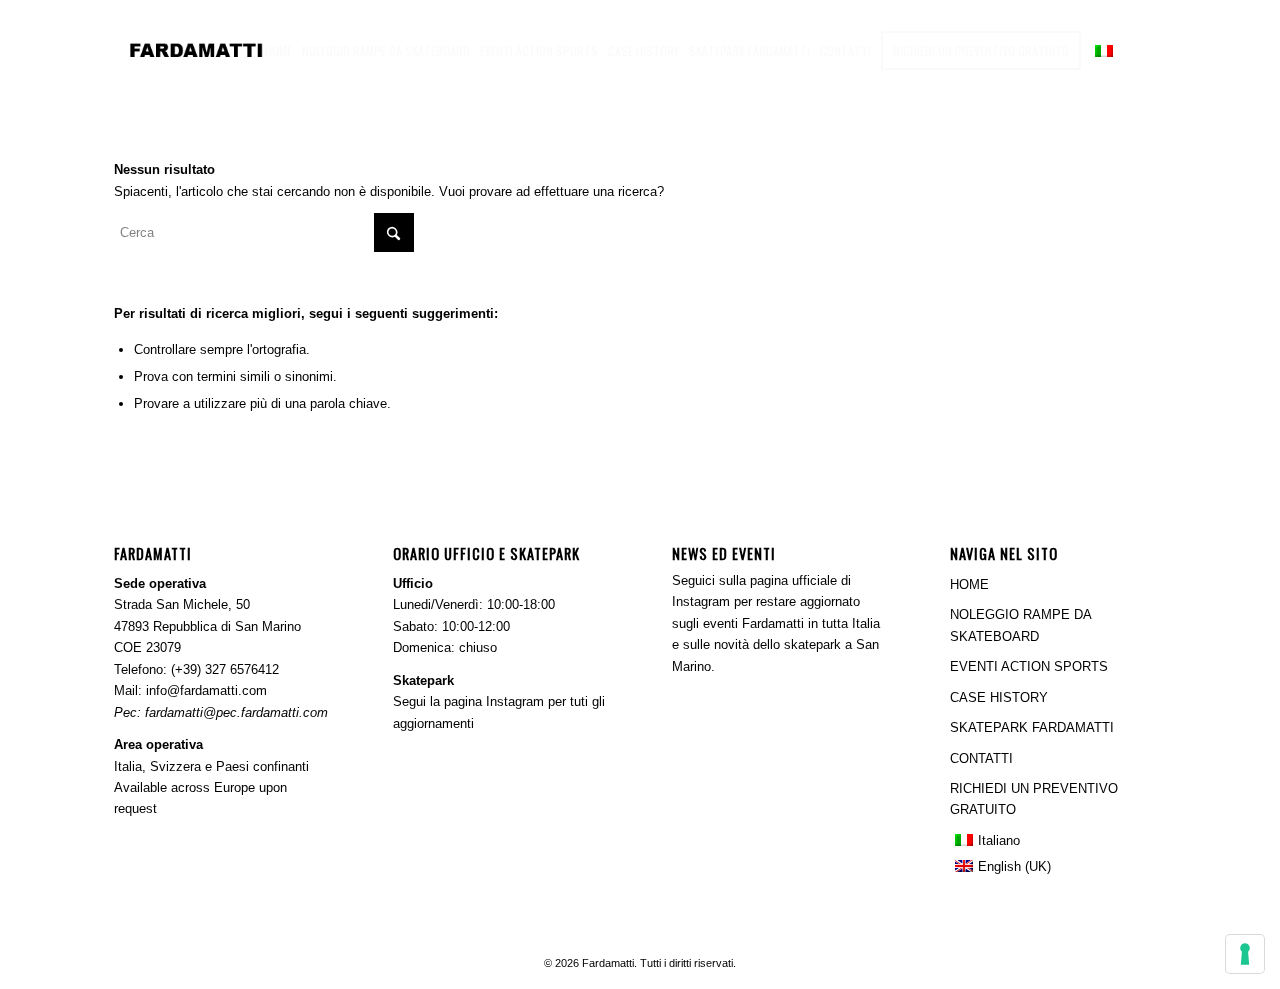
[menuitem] (278, 50)
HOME (969, 584)
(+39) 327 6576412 (225, 669)
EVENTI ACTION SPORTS (1029, 666)
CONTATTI (981, 758)
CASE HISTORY (999, 697)
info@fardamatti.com (206, 690)
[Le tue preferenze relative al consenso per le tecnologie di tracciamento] (1245, 954)
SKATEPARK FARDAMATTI (1032, 727)
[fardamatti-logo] (221, 50)
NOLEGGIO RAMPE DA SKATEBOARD (1020, 625)
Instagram (515, 701)
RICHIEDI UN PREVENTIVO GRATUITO (1034, 799)
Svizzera (175, 766)
